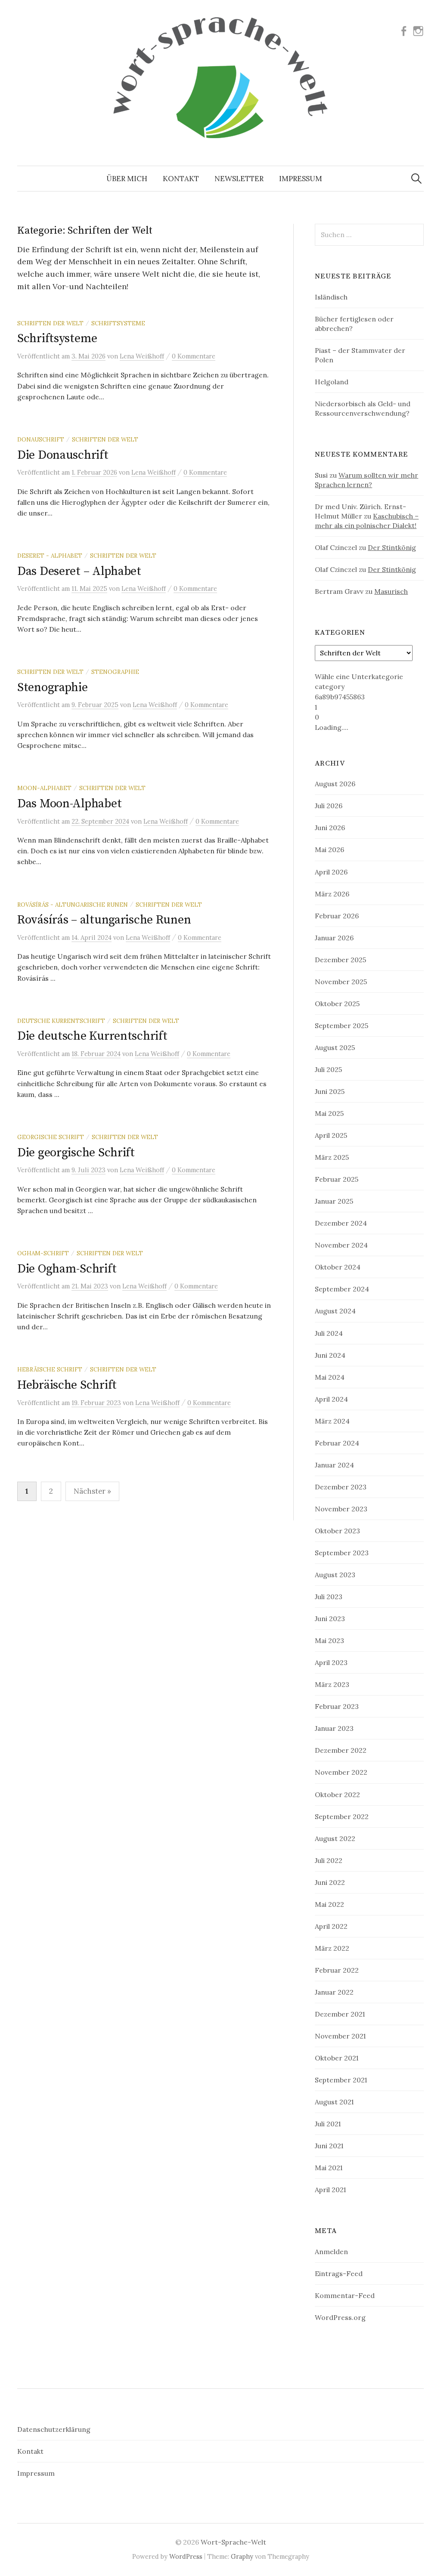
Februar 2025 (337, 1179)
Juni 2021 (329, 2146)
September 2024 (342, 1289)
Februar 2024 (337, 1443)
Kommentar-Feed (345, 2295)
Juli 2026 (329, 806)
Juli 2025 (328, 1069)
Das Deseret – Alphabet (79, 571)
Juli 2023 (329, 1597)
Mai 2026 (329, 849)
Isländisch (331, 297)
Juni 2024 (330, 1355)
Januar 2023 (334, 1728)
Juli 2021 (328, 2124)
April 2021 (330, 2190)
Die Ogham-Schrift (67, 1269)
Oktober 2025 (337, 1004)
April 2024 (331, 1399)
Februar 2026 (337, 916)
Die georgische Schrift (76, 1153)
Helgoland (332, 382)
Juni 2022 (330, 1882)
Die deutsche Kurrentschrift (92, 1036)
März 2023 (332, 1684)
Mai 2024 (330, 1377)
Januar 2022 (334, 1992)
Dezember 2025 (340, 960)
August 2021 (334, 2102)
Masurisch (391, 591)
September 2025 (342, 1025)
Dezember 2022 (341, 1750)
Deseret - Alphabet (50, 556)
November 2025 (341, 982)
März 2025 (332, 1157)
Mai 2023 (329, 1640)
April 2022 (331, 1926)
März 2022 (332, 1948)
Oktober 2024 (338, 1267)
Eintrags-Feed (339, 2273)
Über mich (127, 179)
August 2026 (335, 784)
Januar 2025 (334, 1201)
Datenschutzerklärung (54, 2429)
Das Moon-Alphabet (69, 804)
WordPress (186, 2556)
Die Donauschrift (63, 455)
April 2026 (331, 872)
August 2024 (335, 1311)
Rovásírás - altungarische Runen (73, 905)
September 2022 (342, 1816)
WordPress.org (340, 2317)
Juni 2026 (330, 828)
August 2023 (335, 1575)
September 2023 (342, 1553)
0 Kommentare (194, 356)
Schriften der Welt (50, 323)
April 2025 (331, 1135)
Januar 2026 (334, 938)
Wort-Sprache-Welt (233, 2542)
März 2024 (332, 1421)
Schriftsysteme (118, 323)
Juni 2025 (330, 1091)
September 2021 (341, 2080)
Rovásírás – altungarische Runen (104, 920)
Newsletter (239, 179)
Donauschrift (41, 439)
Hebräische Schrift (50, 1369)
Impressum (301, 179)
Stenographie (115, 672)
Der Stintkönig (392, 547)
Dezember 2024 (341, 1223)
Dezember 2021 (340, 2014)
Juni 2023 (330, 1618)
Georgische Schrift (51, 1137)
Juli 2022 (329, 1860)
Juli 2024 (329, 1333)
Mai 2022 (329, 1904)
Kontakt (181, 179)
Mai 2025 (329, 1113)
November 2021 (340, 2036)
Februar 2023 (337, 1706)
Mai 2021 (329, 2168)
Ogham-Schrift (43, 1253)
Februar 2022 (337, 1970)
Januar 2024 (334, 1465)
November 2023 (341, 1509)
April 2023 (331, 1662)
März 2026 (332, 894)
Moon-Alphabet (44, 788)
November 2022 (341, 1772)
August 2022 (335, 1838)
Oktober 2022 (337, 1795)
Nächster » (92, 1491)
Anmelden (331, 2252)
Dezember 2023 (341, 1487)
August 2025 (335, 1047)
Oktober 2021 (337, 2058)
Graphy (242, 2556)
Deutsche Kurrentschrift (61, 1021)
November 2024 (341, 1245)
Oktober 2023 (337, 1531)
